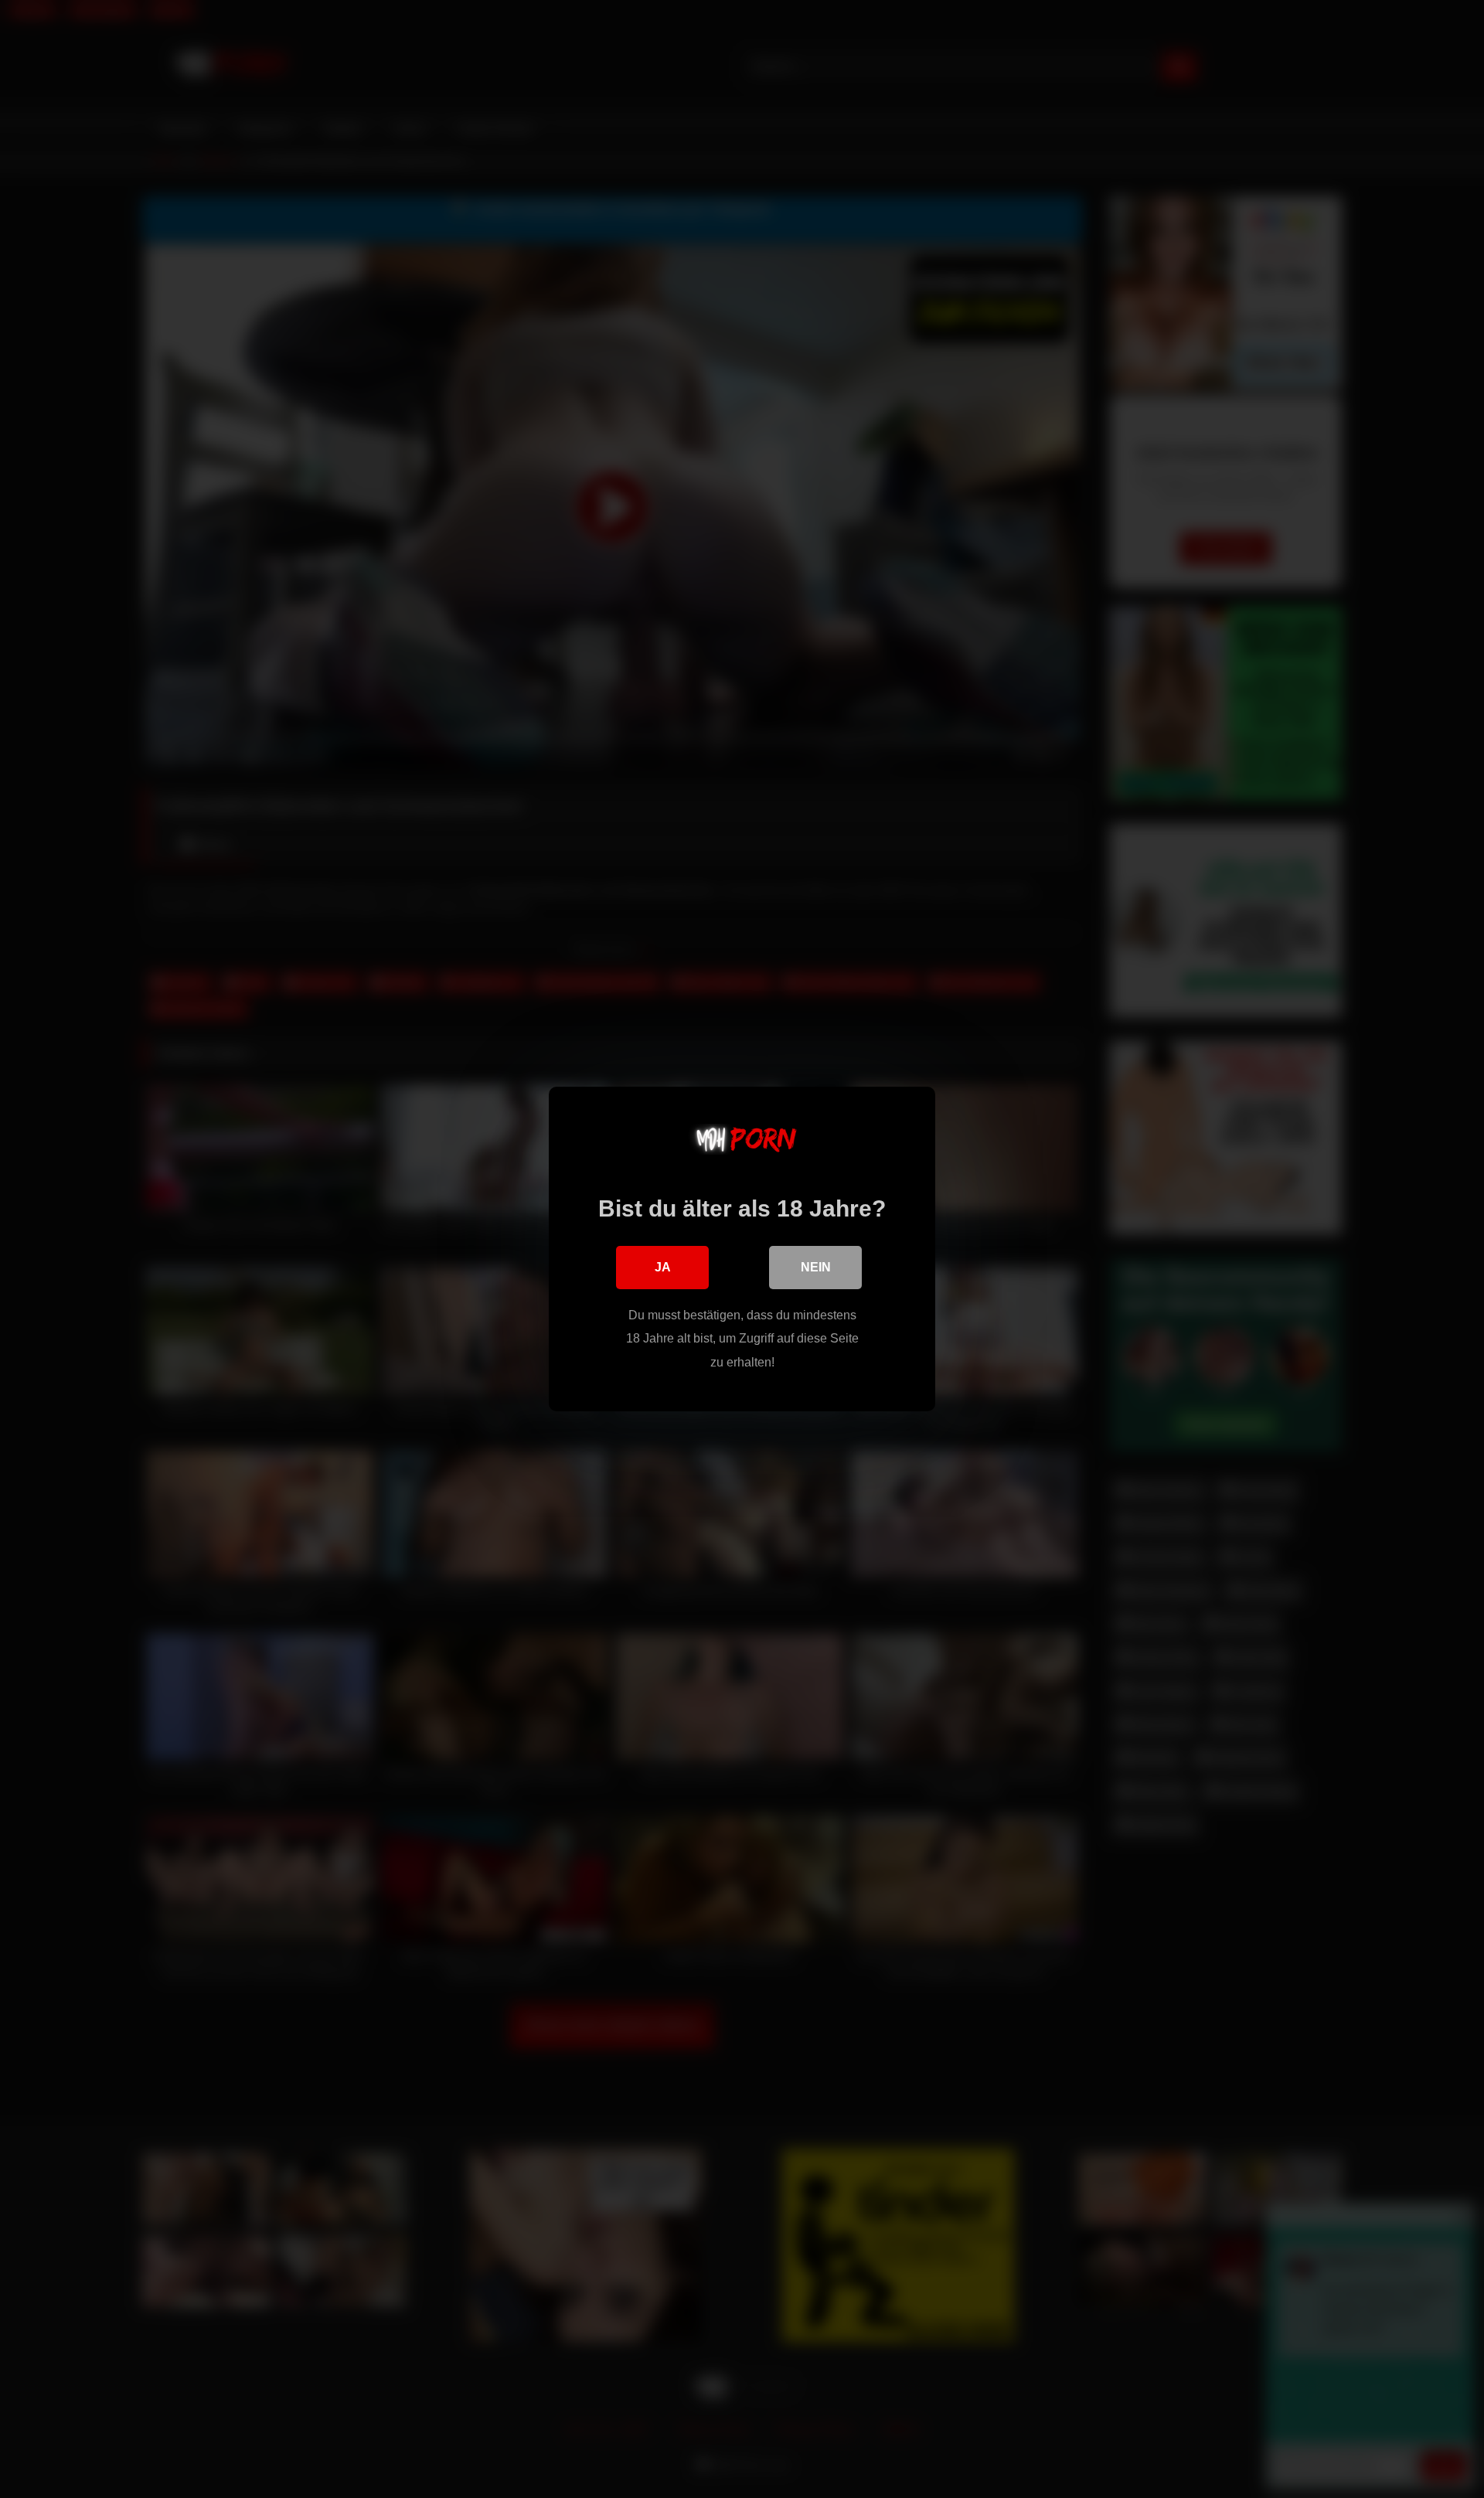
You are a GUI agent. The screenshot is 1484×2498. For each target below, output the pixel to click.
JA (663, 1267)
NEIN (816, 1267)
